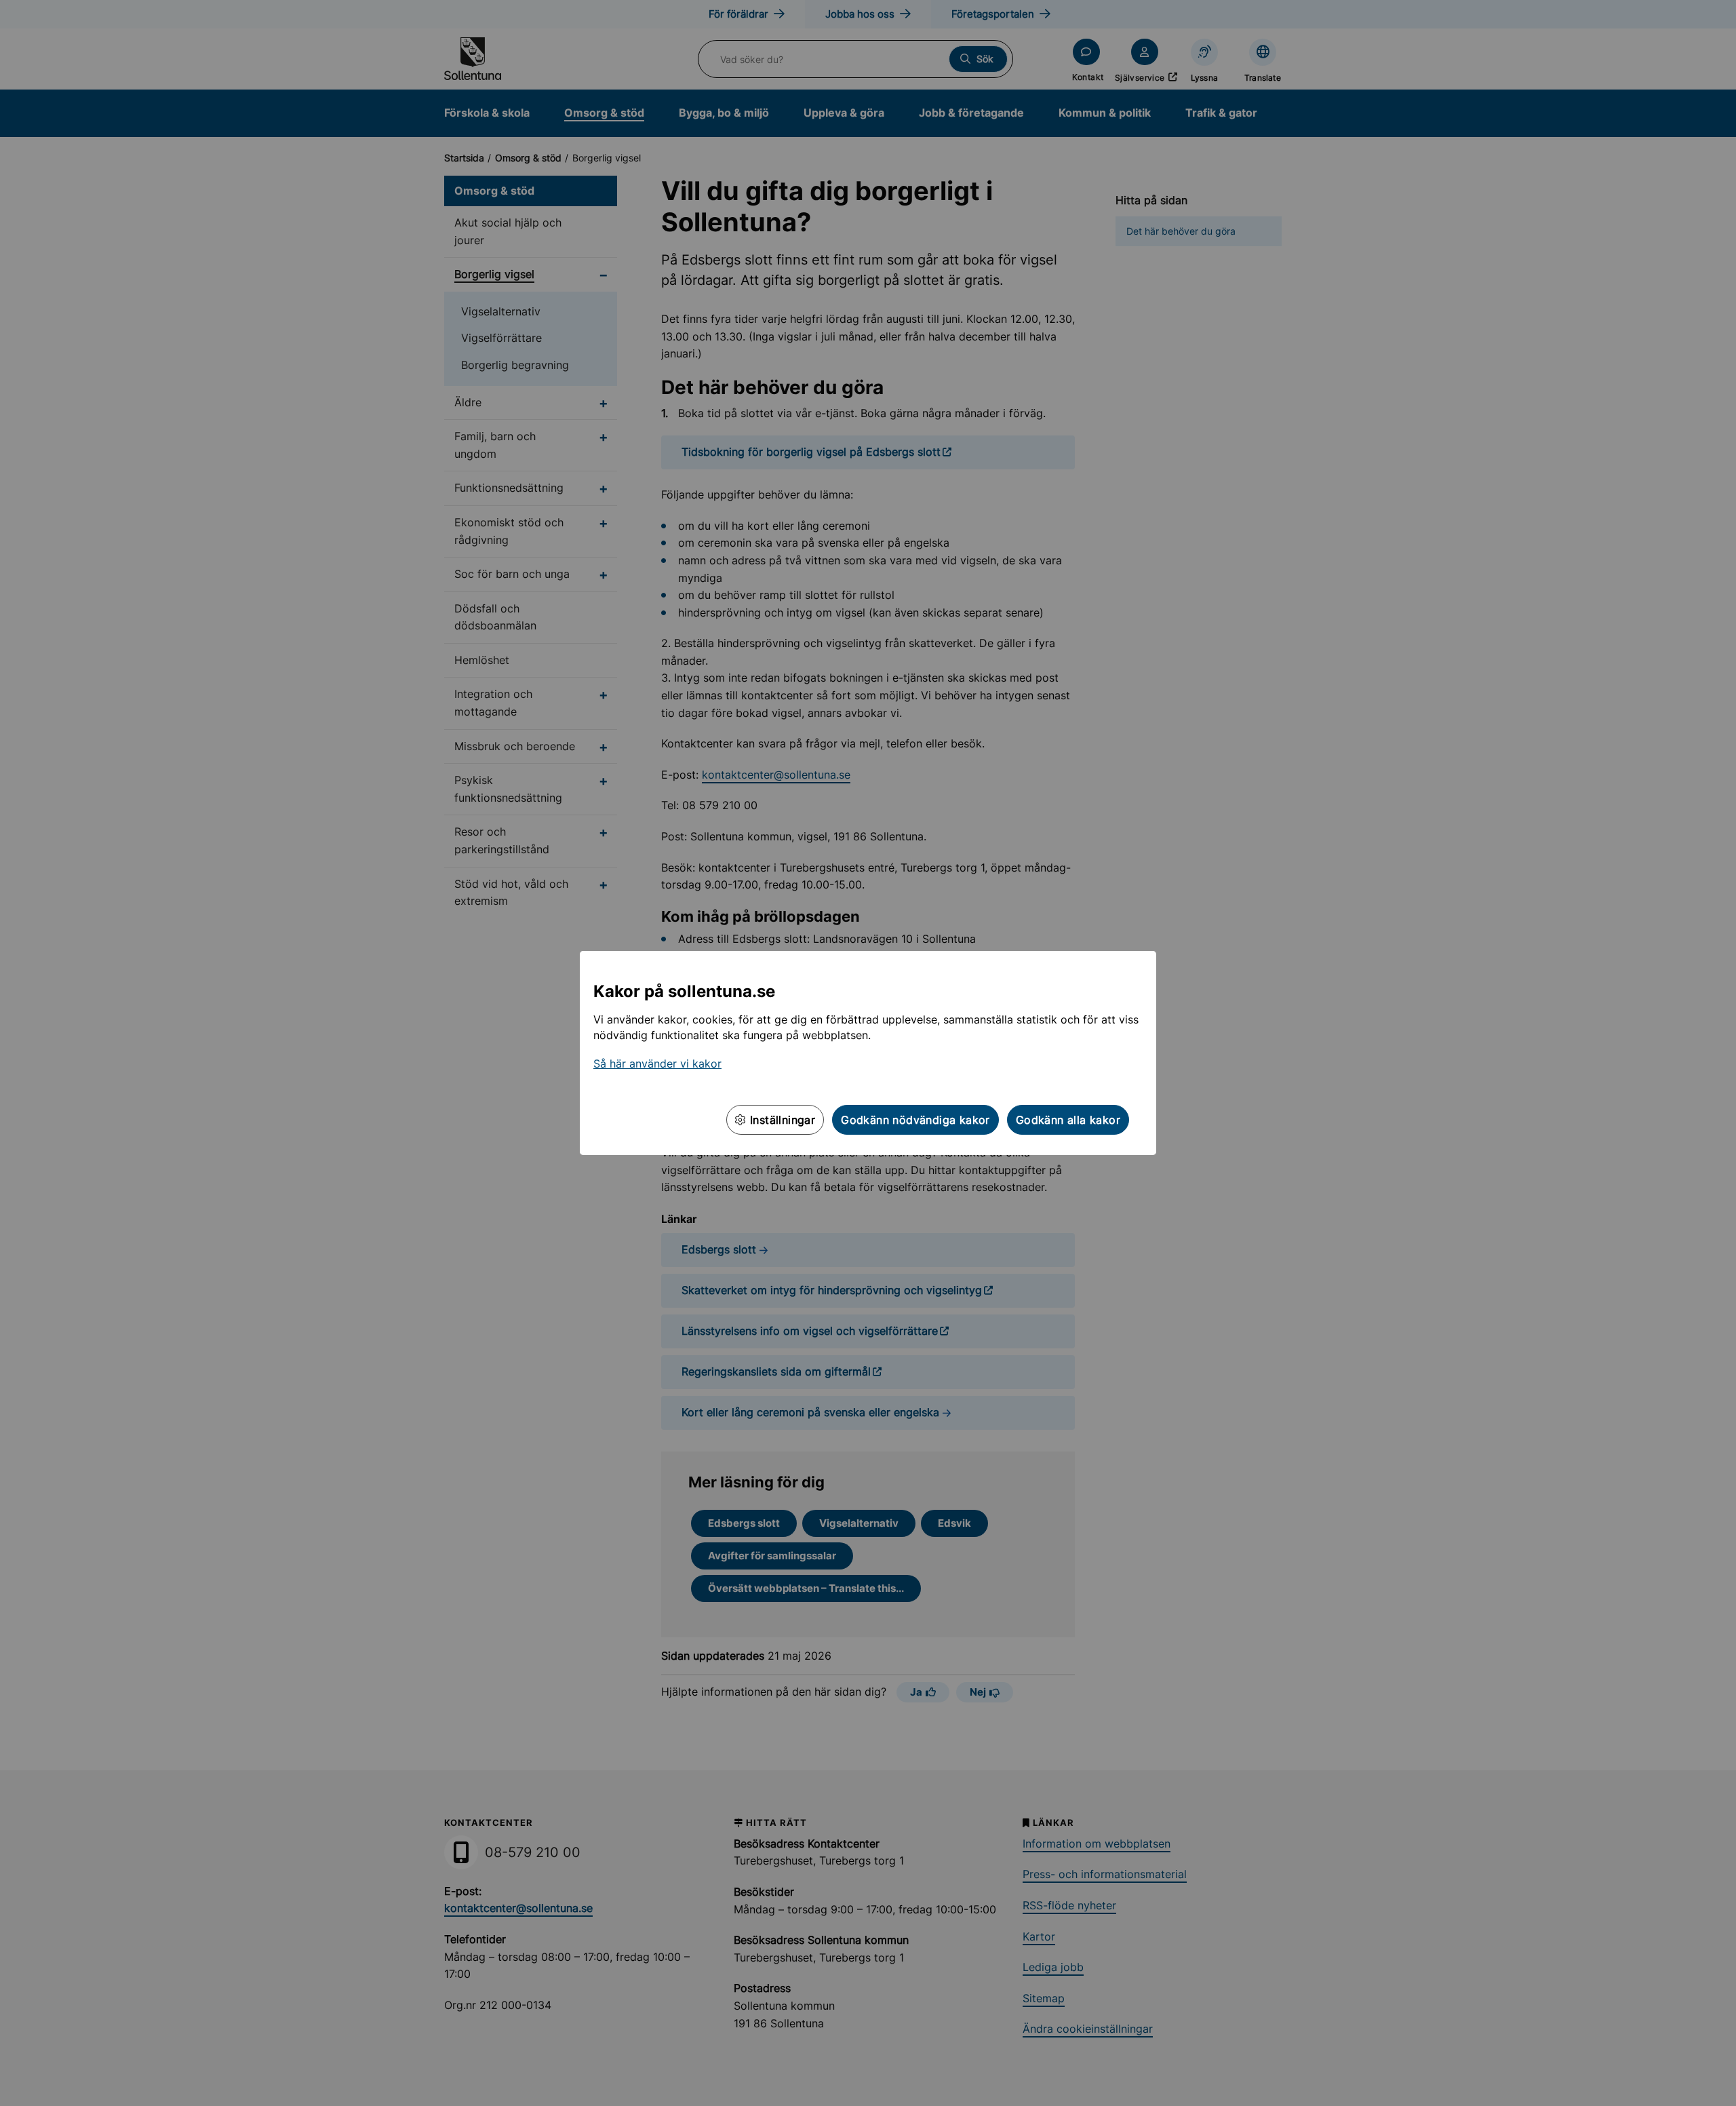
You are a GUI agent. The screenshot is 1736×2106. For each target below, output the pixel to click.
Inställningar (781, 1120)
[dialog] (868, 1053)
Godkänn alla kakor (1068, 1120)
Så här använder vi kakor (657, 1064)
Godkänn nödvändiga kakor (915, 1120)
